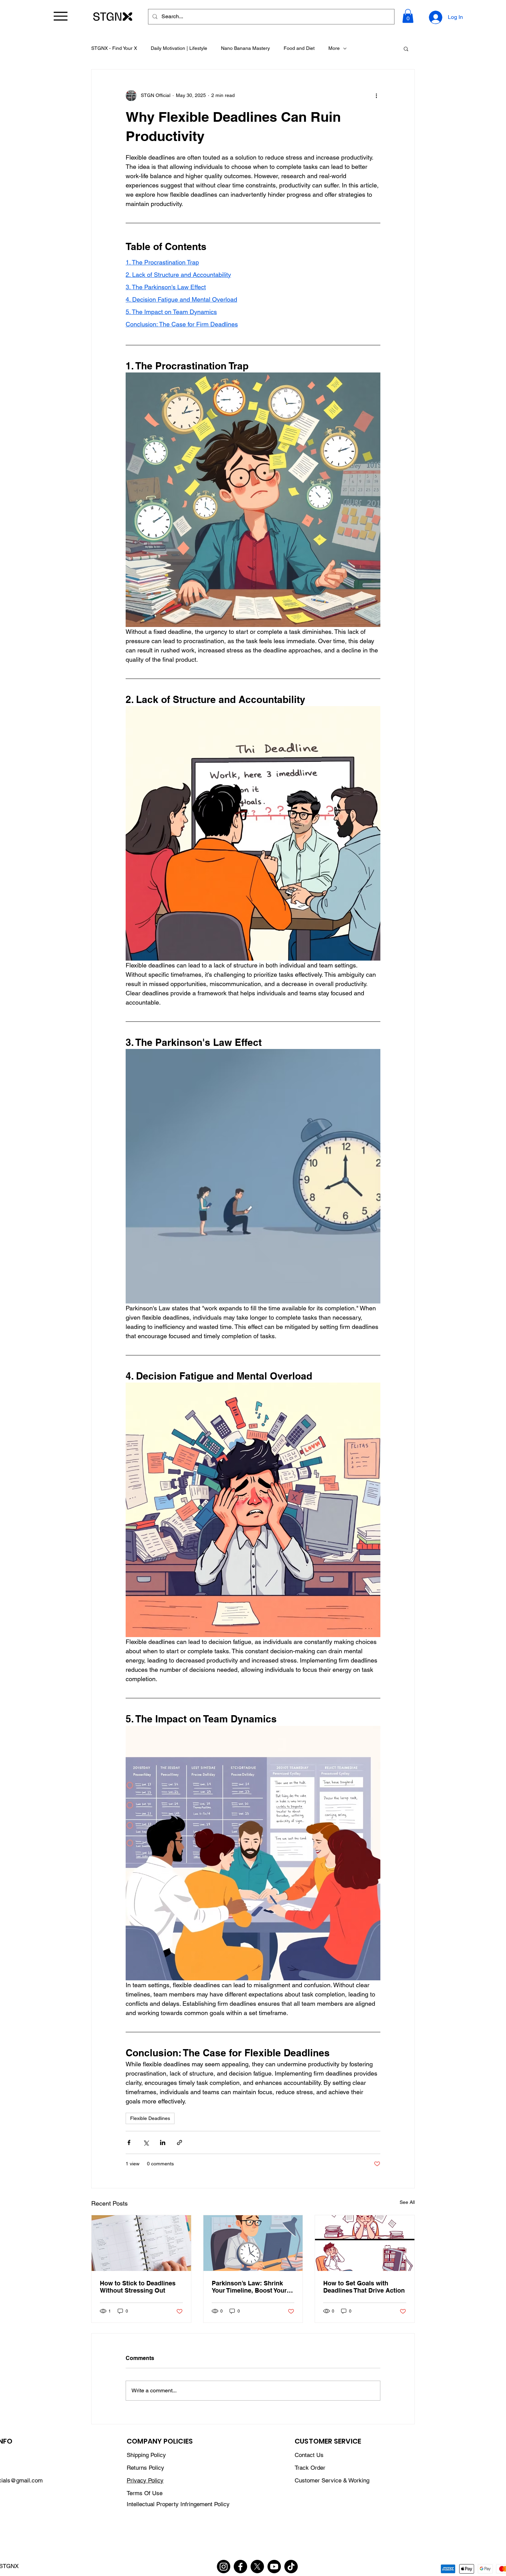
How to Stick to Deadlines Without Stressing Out (138, 2287)
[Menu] (60, 16)
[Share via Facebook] (129, 2142)
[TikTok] (291, 2567)
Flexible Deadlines (150, 2118)
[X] (257, 2567)
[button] (408, 16)
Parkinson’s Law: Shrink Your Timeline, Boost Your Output (249, 2287)
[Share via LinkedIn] (163, 2142)
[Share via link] (180, 2142)
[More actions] (376, 96)
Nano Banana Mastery (245, 48)
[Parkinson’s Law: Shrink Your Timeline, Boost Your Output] (253, 2243)
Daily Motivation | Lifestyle (179, 48)
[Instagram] (224, 2567)
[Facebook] (240, 2567)
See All (407, 2202)
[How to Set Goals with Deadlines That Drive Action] (365, 2243)
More (334, 48)
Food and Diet (299, 48)
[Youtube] (274, 2567)
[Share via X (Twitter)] (146, 2142)
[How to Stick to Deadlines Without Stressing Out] (141, 2243)
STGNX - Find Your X (114, 48)
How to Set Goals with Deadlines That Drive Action (364, 2287)
